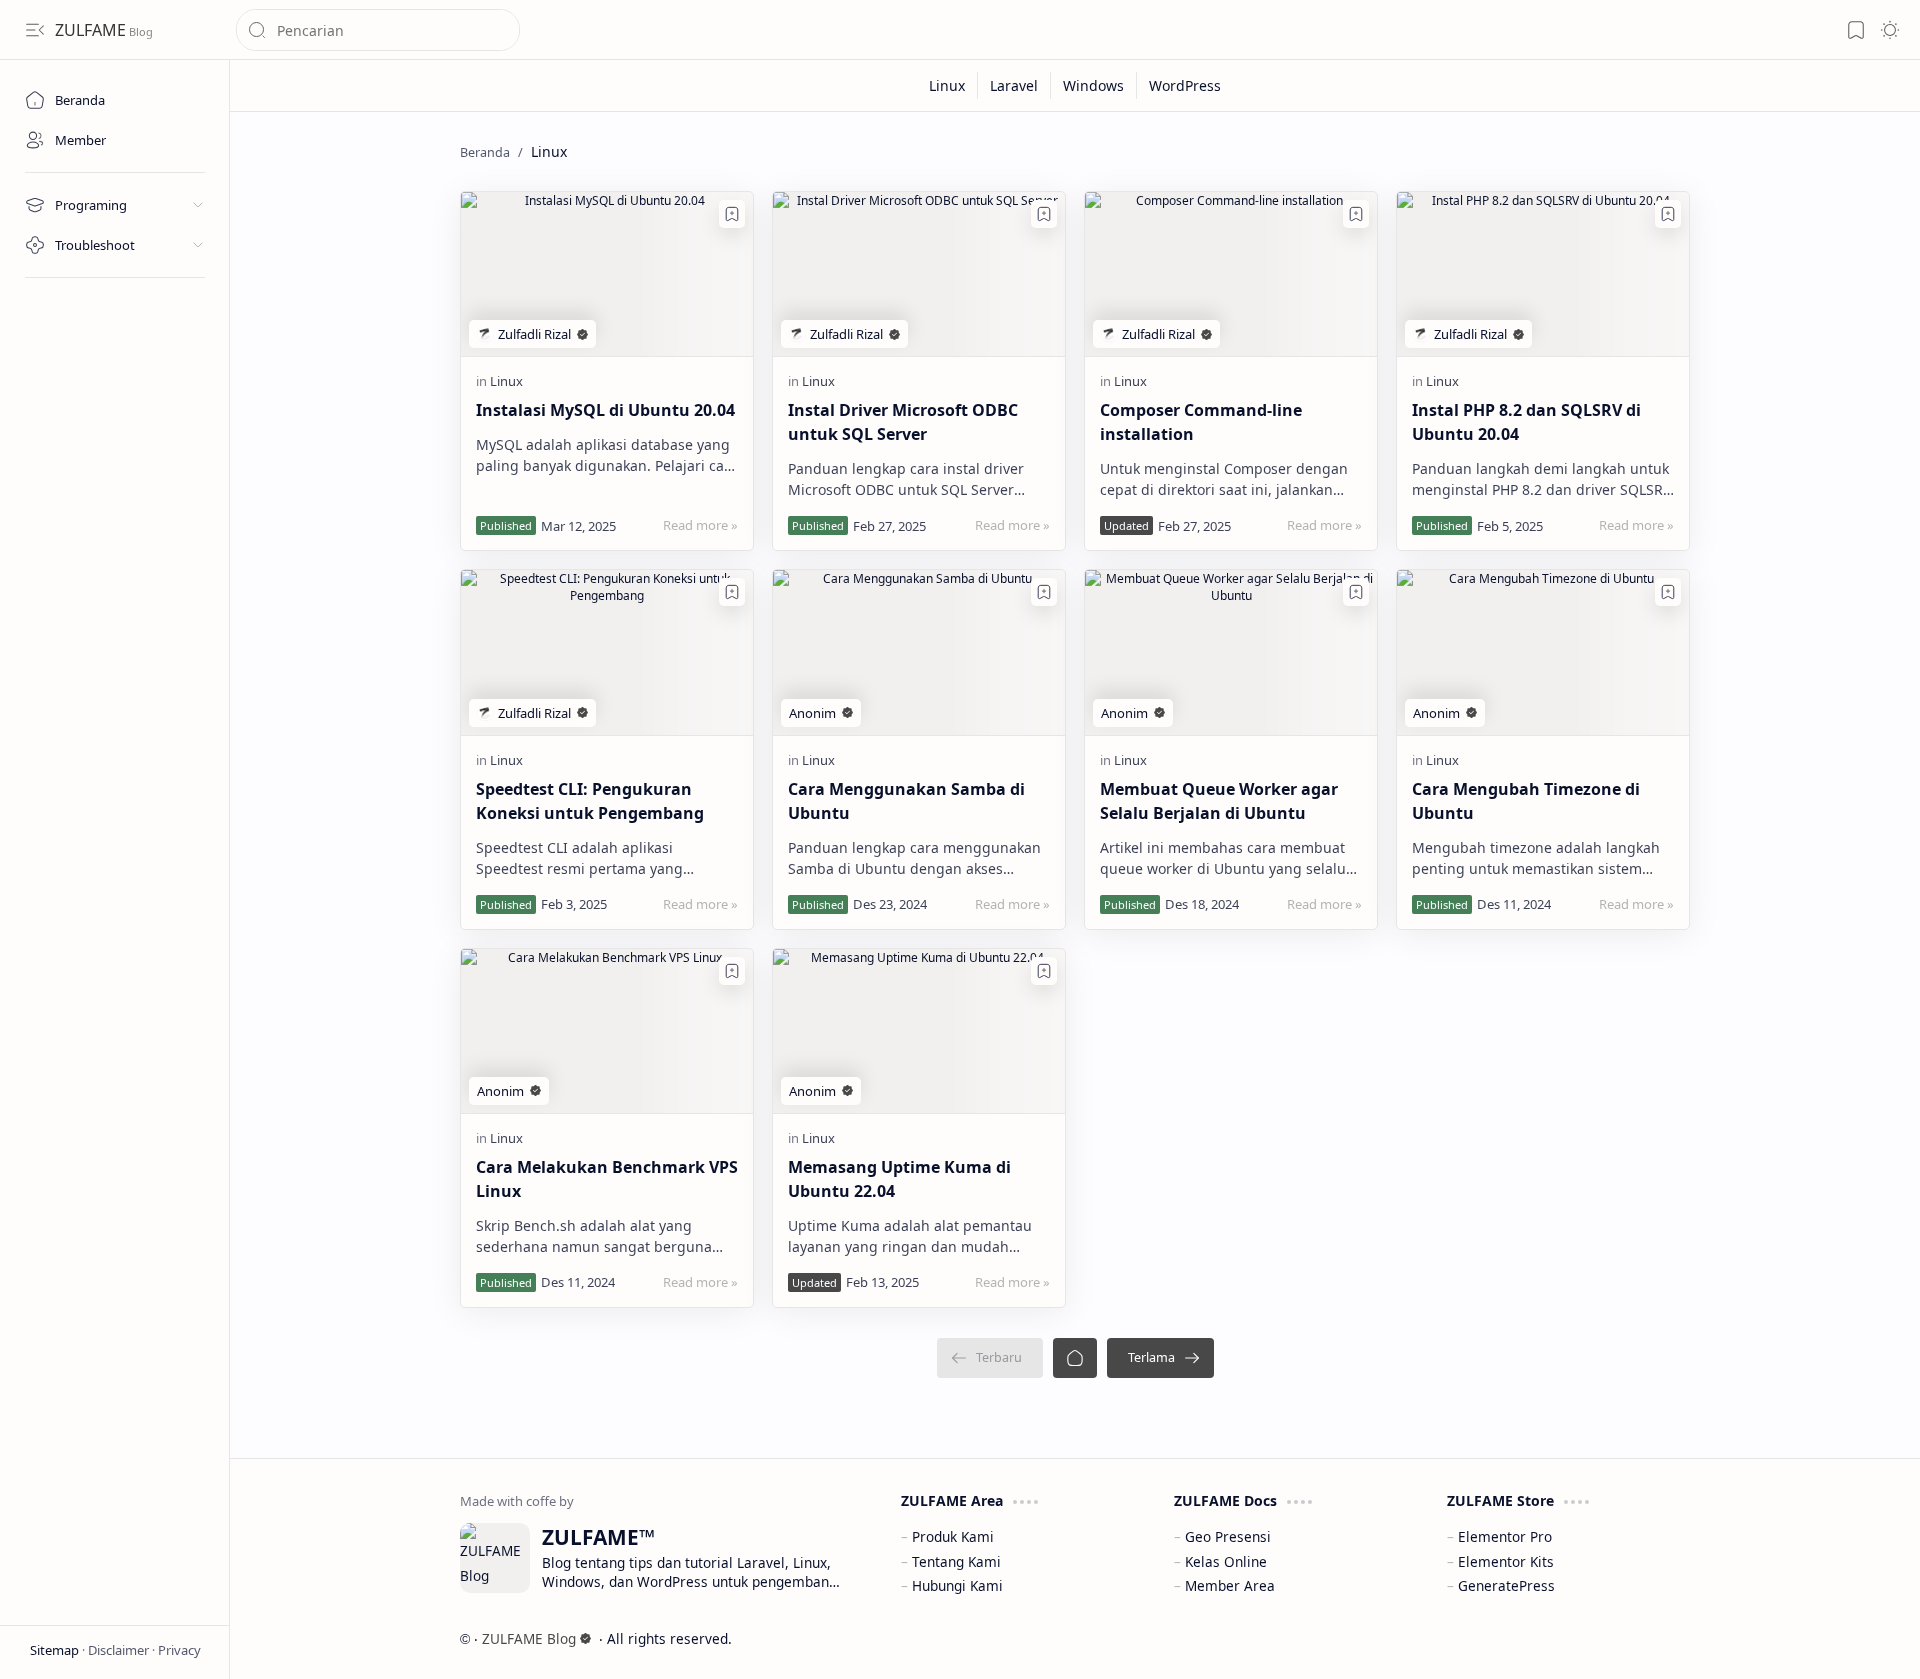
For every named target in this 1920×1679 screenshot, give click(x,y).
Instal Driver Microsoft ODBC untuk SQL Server (903, 422)
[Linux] (947, 85)
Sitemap (56, 1650)
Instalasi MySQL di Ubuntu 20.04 (605, 410)
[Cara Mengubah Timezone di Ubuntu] (1543, 652)
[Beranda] (1075, 1358)
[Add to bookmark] (732, 214)
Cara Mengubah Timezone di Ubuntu (1526, 801)
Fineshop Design (1632, 1638)
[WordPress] (1185, 85)
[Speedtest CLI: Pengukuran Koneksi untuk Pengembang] (607, 652)
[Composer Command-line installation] (1231, 274)
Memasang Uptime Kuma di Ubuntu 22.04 (899, 1179)
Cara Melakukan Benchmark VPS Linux (607, 1179)
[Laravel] (1014, 85)
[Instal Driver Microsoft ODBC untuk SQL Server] (919, 274)
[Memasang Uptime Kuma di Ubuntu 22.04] (919, 1031)
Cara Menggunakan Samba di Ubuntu (906, 801)
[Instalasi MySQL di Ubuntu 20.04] (607, 274)
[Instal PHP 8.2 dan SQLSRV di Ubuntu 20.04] (1543, 274)
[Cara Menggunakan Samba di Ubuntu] (919, 652)
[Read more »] (700, 525)
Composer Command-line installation (1201, 422)
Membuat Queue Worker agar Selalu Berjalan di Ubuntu (1219, 801)
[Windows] (1094, 85)
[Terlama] (1160, 1358)
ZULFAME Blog (529, 1638)
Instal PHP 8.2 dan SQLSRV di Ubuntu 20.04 (1526, 422)
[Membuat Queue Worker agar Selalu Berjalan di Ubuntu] (1231, 652)
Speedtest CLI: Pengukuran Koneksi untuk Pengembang (590, 801)
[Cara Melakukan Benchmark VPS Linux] (607, 1031)
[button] (35, 30)
